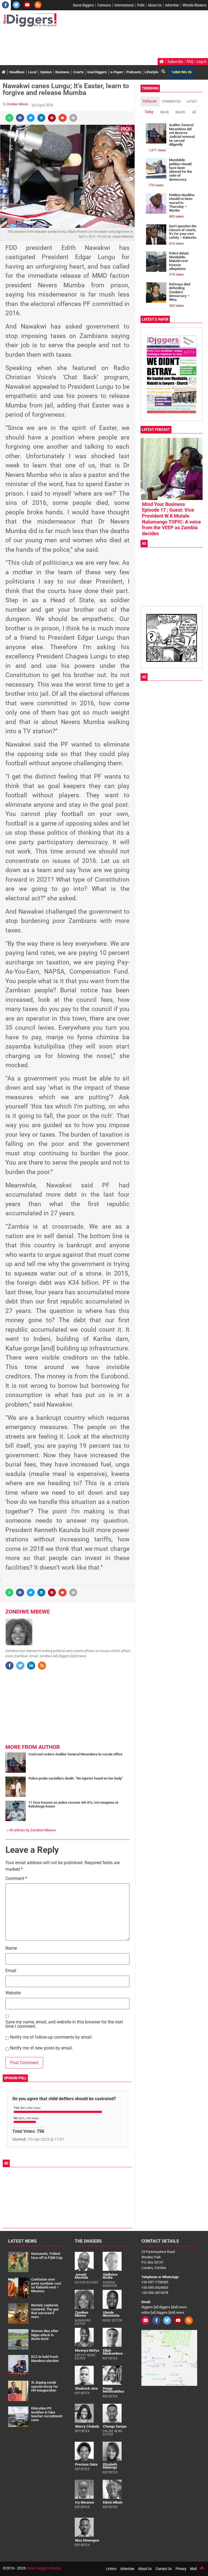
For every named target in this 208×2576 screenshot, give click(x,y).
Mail (193, 2569)
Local (32, 72)
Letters (111, 2569)
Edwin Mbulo (113, 2502)
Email (11, 1971)
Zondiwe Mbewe (17, 104)
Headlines (17, 72)
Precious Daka (86, 2464)
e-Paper (117, 72)
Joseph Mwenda (81, 2276)
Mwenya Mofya (87, 2350)
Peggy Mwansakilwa (113, 2390)
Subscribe (175, 62)
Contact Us (164, 2569)
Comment (16, 1879)
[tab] (150, 101)
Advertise (172, 5)
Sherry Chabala (87, 2426)
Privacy (181, 2569)
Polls (141, 5)
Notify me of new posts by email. (41, 2048)
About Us (155, 5)
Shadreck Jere (86, 2388)
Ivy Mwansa (84, 2502)
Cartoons (104, 5)
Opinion (46, 72)
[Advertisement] (101, 43)
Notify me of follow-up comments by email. (51, 2037)
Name (11, 1948)
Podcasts (134, 72)
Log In (201, 62)
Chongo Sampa (115, 2426)
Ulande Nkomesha (111, 2314)
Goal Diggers (97, 72)
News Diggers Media (44, 2568)
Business (62, 72)
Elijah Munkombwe (113, 2352)
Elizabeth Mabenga (110, 2466)
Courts (78, 72)
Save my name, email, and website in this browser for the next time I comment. (64, 2024)
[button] (9, 118)
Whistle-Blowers (194, 5)
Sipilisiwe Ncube (110, 2276)
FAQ (190, 62)
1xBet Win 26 (181, 72)
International (124, 5)
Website (13, 1993)
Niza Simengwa (87, 2540)
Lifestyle (151, 72)
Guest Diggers (83, 5)
